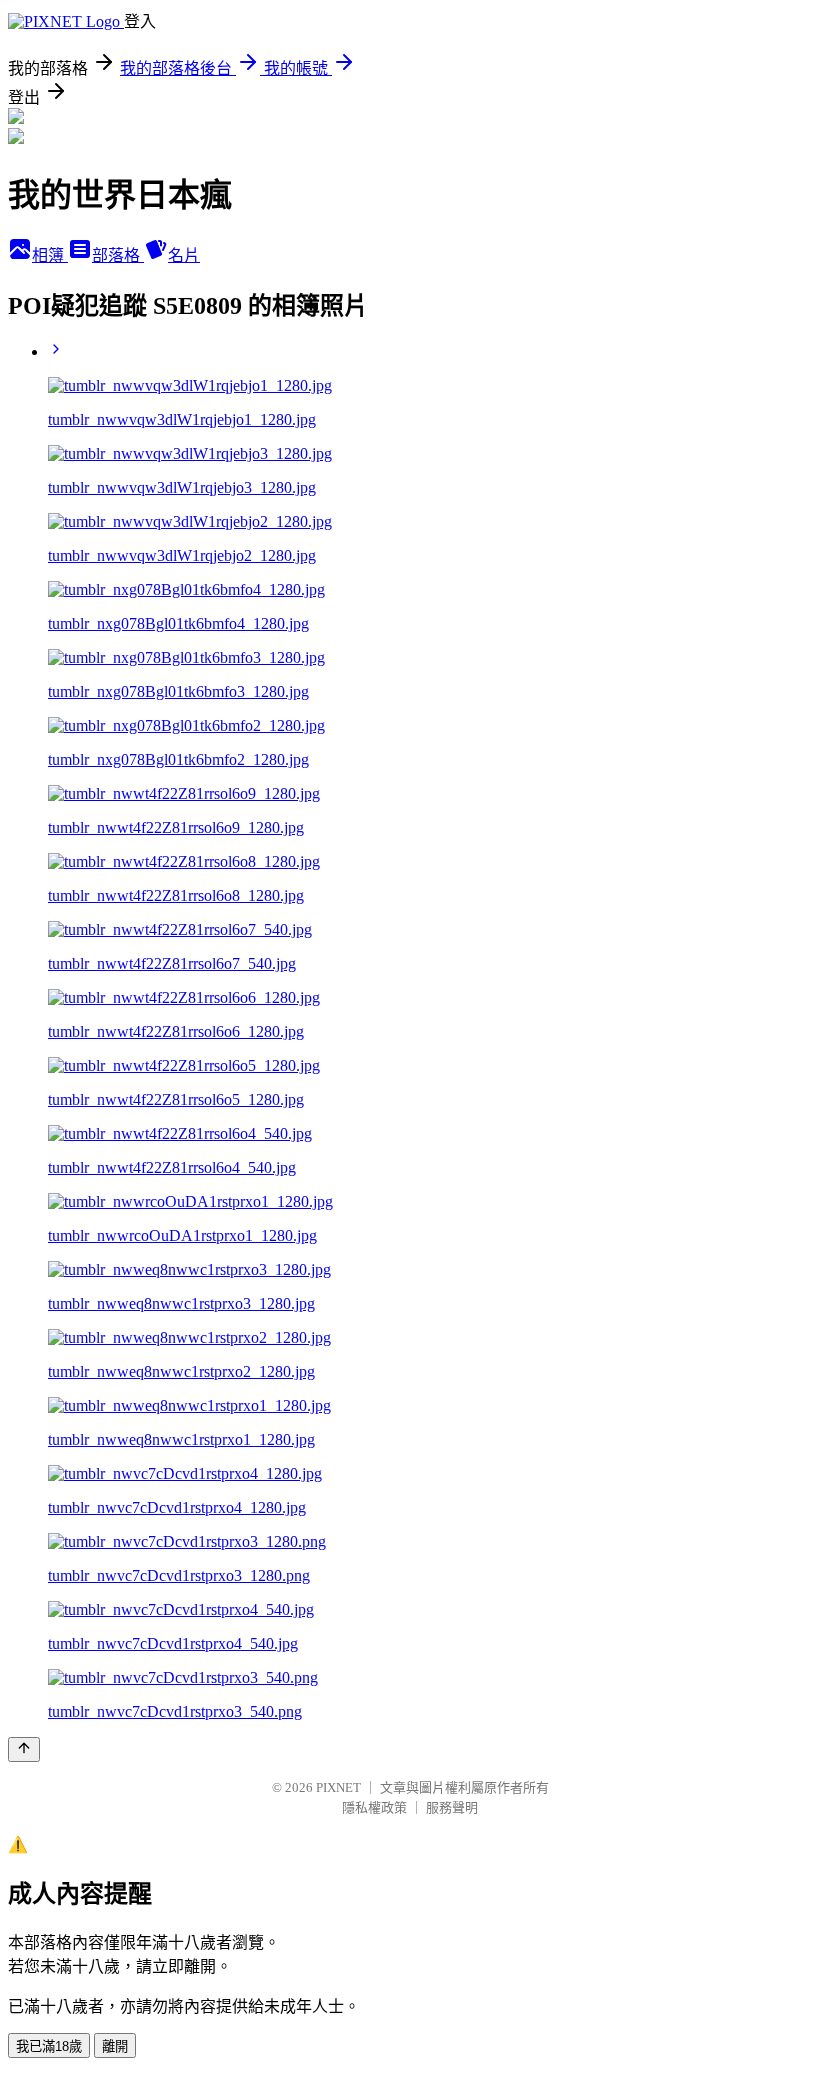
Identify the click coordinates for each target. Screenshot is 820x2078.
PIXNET (338, 1787)
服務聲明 (452, 1807)
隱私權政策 (374, 1807)
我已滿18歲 (49, 2046)
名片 (184, 255)
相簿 (50, 255)
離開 (115, 2046)
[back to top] (24, 1749)
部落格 (118, 255)
